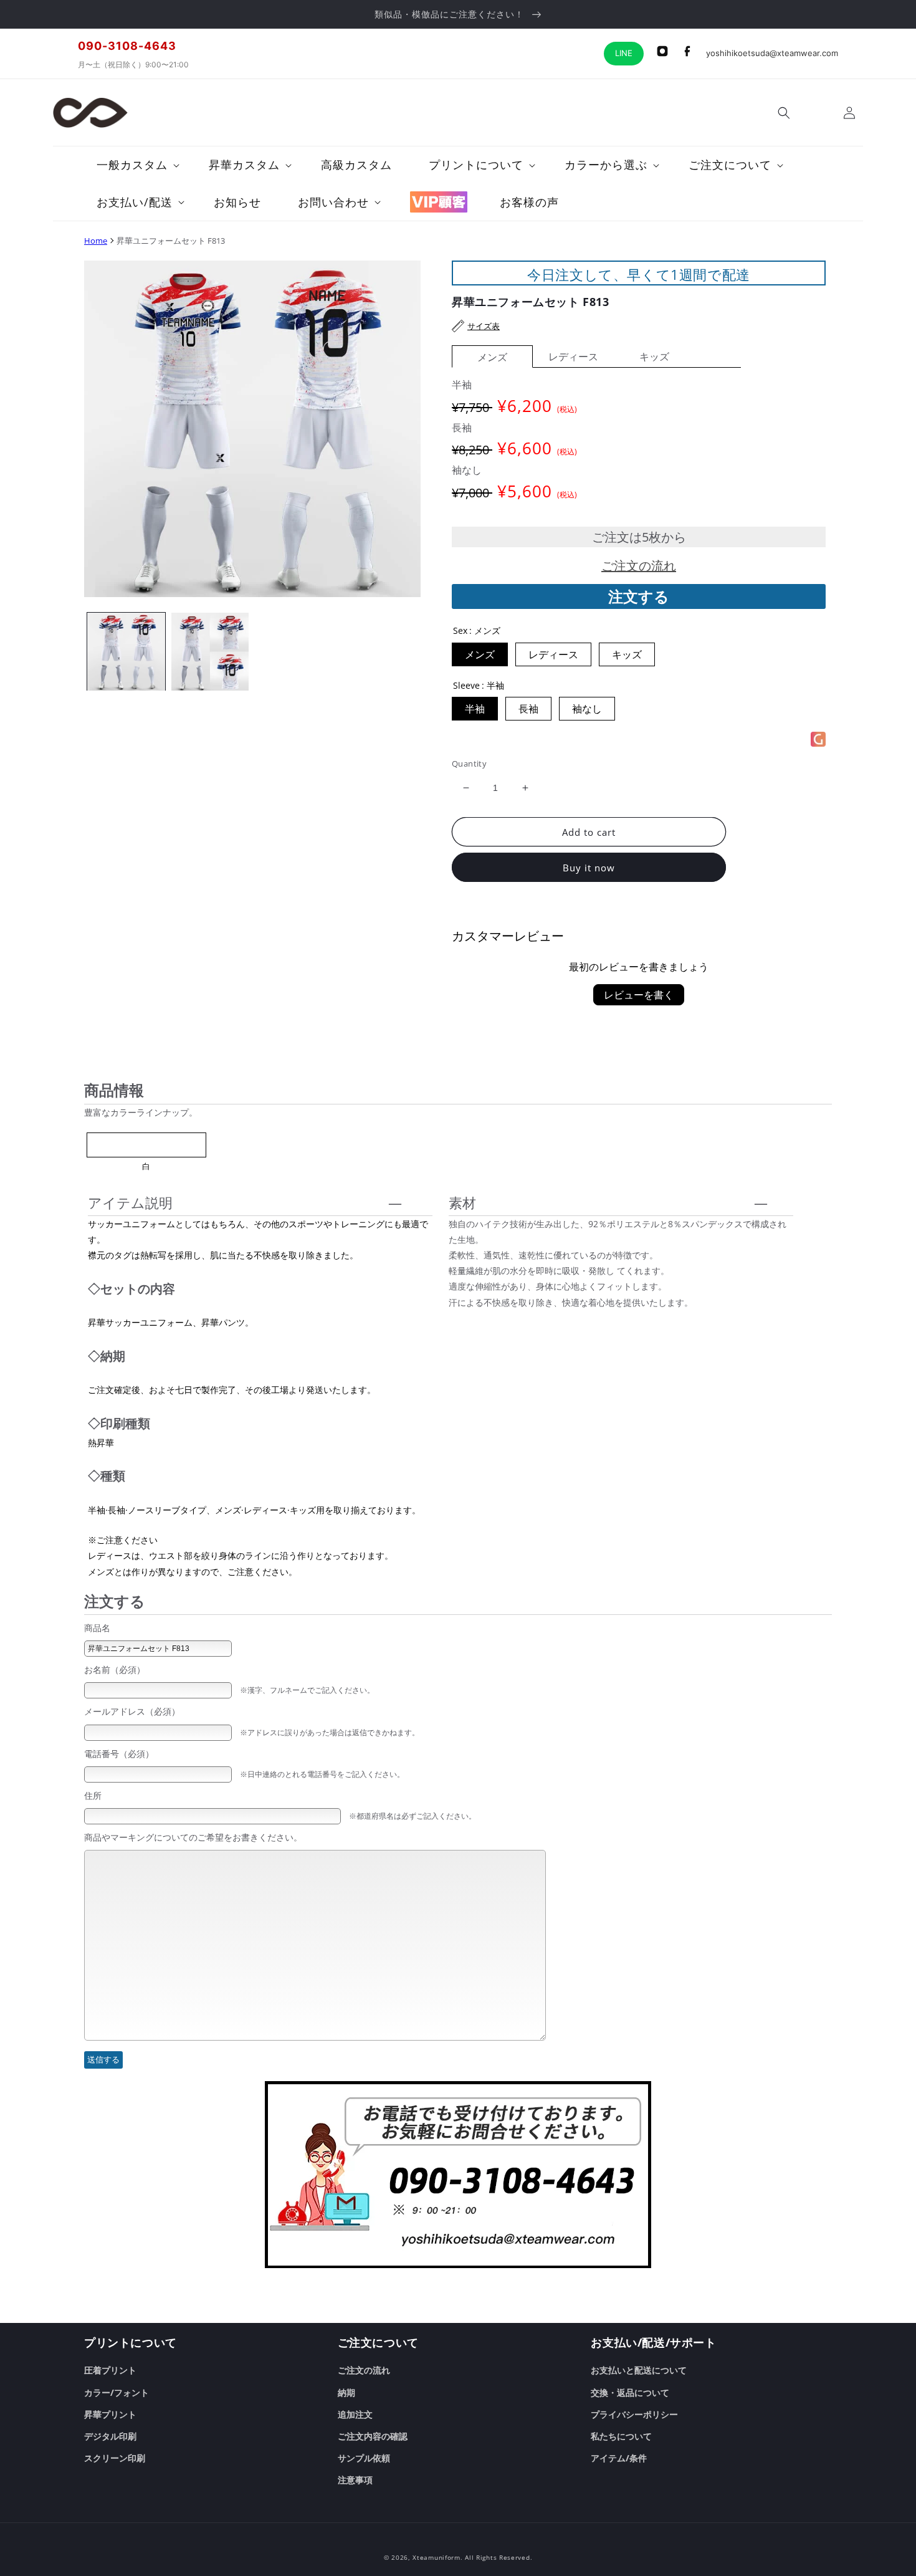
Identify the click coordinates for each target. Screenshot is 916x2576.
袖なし (587, 709)
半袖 (475, 709)
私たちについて (621, 2436)
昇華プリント (110, 2414)
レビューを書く (639, 995)
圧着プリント (110, 2370)
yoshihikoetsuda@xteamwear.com (772, 53)
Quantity (469, 764)
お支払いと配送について (639, 2370)
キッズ (654, 357)
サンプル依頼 (364, 2458)
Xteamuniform (436, 2557)
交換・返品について (630, 2392)
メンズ (492, 357)
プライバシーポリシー (634, 2414)
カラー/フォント (117, 2392)
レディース (573, 357)
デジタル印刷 (110, 2436)
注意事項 (355, 2480)
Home (96, 241)
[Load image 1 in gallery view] (126, 652)
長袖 (528, 709)
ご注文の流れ (639, 566)
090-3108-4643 (127, 46)
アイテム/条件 (619, 2458)
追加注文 (355, 2414)
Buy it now (589, 868)
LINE (624, 53)
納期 (346, 2392)
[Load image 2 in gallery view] (210, 652)
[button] (784, 113)
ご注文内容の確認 (373, 2436)
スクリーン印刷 (115, 2458)
